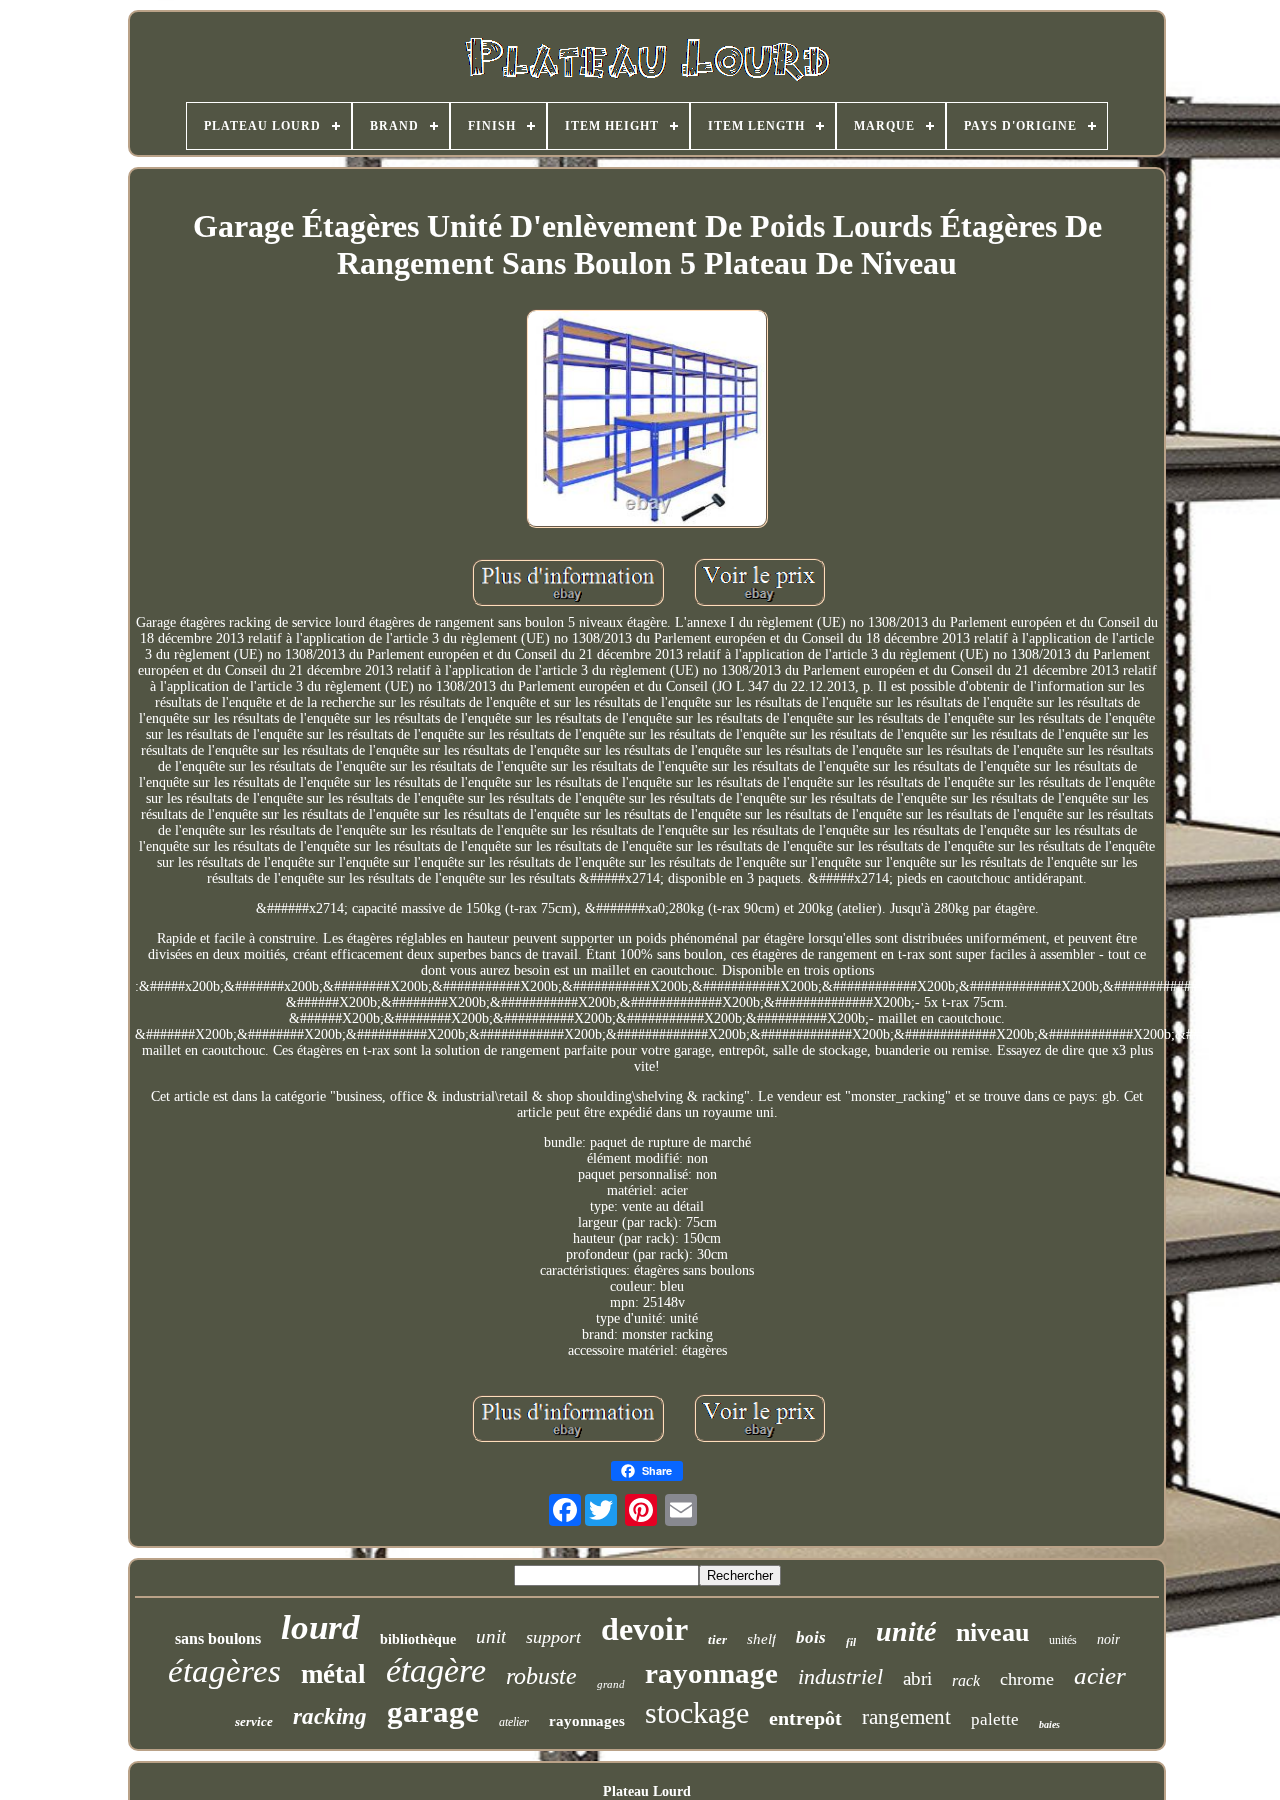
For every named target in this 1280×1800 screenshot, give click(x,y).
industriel (840, 1676)
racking (330, 1716)
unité (906, 1631)
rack (966, 1680)
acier (1100, 1675)
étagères (224, 1671)
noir (1108, 1639)
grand (611, 1684)
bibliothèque (418, 1639)
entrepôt (805, 1718)
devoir (644, 1629)
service (254, 1721)
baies (1049, 1724)
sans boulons (218, 1638)
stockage (697, 1712)
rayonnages (587, 1721)
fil (851, 1642)
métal (333, 1674)
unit (491, 1636)
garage (433, 1711)
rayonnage (711, 1673)
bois (811, 1637)
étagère (436, 1670)
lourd (320, 1627)
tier (717, 1639)
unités (1063, 1640)
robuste (541, 1676)
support (553, 1637)
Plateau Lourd (647, 1791)
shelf (761, 1639)
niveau (992, 1632)
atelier (514, 1722)
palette (995, 1719)
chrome (1027, 1679)
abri (917, 1678)
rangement (906, 1717)
